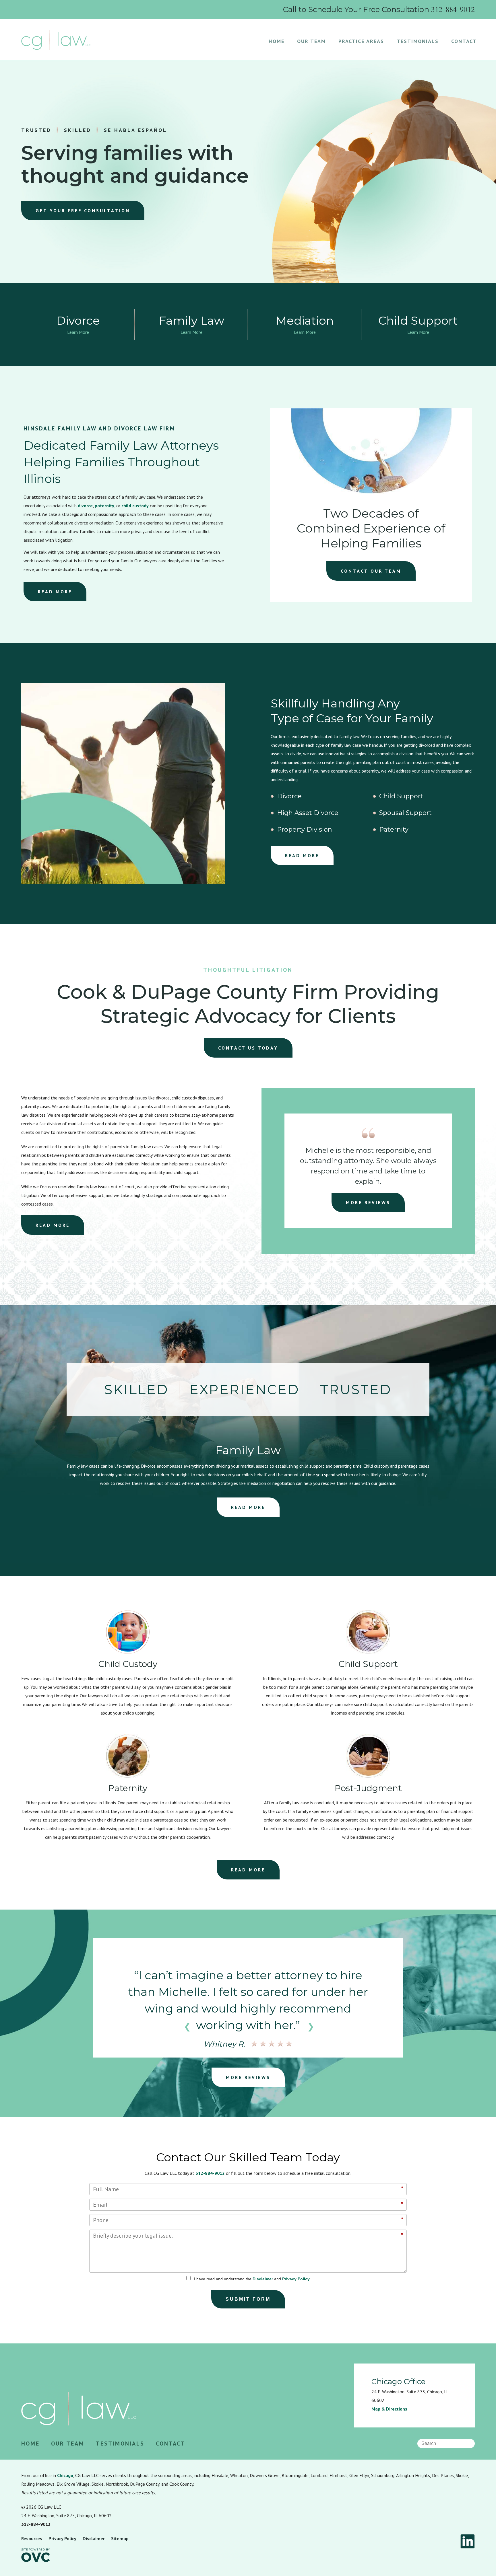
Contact (464, 41)
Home (277, 41)
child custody (135, 506)
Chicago (65, 2475)
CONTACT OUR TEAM (371, 571)
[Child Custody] (128, 1652)
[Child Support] (368, 1652)
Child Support (401, 796)
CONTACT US (248, 1048)
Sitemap (120, 2538)
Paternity (394, 830)
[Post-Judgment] (368, 1776)
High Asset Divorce (308, 813)
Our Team (311, 41)
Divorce (289, 796)
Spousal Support (405, 813)
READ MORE (55, 592)
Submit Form (248, 2299)
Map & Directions (389, 2409)
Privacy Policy (296, 2279)
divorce (85, 506)
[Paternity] (128, 1776)
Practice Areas (361, 41)
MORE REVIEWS (368, 1202)
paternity (104, 506)
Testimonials (418, 41)
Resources (32, 2538)
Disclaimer (263, 2279)
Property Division (305, 830)
